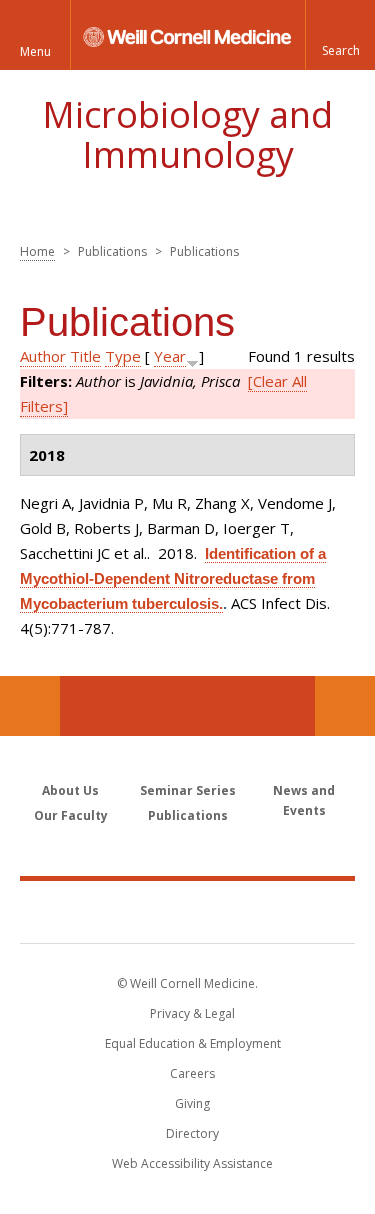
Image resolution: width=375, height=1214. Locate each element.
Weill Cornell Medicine (188, 911)
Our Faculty (71, 815)
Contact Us (345, 706)
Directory (192, 1133)
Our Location (30, 706)
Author (43, 356)
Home (37, 251)
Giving (192, 1103)
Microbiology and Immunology (187, 134)
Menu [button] (35, 51)
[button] (340, 35)
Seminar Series (188, 790)
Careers (192, 1073)
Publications (188, 815)
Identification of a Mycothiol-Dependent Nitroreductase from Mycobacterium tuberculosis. (173, 578)
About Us (70, 790)
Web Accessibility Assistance (192, 1163)
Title (85, 356)
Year (170, 356)
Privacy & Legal (192, 1013)
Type (123, 356)
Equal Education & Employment (193, 1043)
